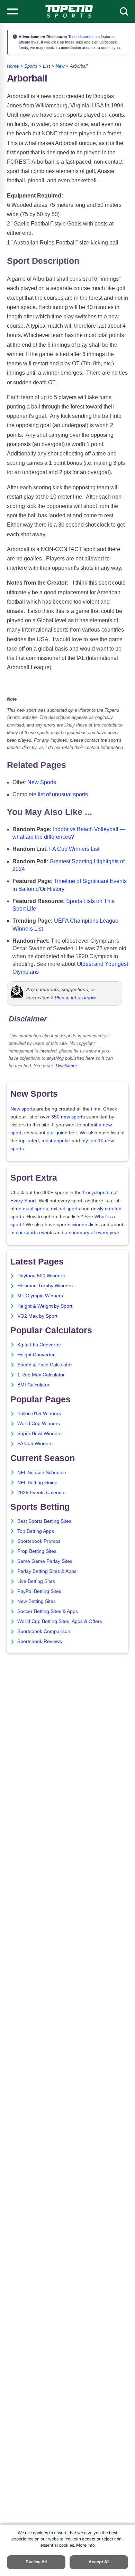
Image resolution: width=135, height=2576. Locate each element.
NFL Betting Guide (37, 1483)
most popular (56, 1141)
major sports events (32, 1233)
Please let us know (75, 998)
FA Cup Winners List (74, 849)
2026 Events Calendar (42, 1493)
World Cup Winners (39, 1424)
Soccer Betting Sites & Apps (48, 1611)
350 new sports (68, 1117)
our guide (57, 1133)
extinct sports (65, 1209)
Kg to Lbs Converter (39, 1345)
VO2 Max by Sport (37, 1316)
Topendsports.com (83, 37)
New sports (23, 1109)
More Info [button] (85, 2545)
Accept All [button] (99, 2562)
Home (13, 66)
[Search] (124, 11)
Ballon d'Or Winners (39, 1414)
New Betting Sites (37, 1601)
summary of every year (94, 1233)
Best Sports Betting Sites (44, 1521)
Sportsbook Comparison (44, 1631)
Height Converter (36, 1355)
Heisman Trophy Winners (45, 1286)
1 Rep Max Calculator (41, 1375)
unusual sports (32, 1209)
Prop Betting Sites (37, 1551)
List (47, 66)
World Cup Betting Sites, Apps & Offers (60, 1621)
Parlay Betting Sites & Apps (47, 1571)
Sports (31, 66)
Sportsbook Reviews (40, 1641)
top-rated (29, 1141)
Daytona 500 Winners (41, 1276)
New (60, 66)
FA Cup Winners (35, 1444)
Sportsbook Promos (39, 1541)
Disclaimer (66, 1066)
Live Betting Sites (36, 1581)
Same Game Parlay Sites (45, 1561)
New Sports (42, 782)
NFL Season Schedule (42, 1473)
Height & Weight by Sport (45, 1306)
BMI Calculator (33, 1385)
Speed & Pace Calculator (45, 1365)
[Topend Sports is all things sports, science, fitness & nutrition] (69, 11)
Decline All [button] (36, 2562)
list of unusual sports (63, 794)
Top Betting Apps (36, 1531)
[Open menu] (12, 11)
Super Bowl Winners (39, 1434)
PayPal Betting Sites (39, 1591)
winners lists (85, 1225)
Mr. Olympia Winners (40, 1296)
